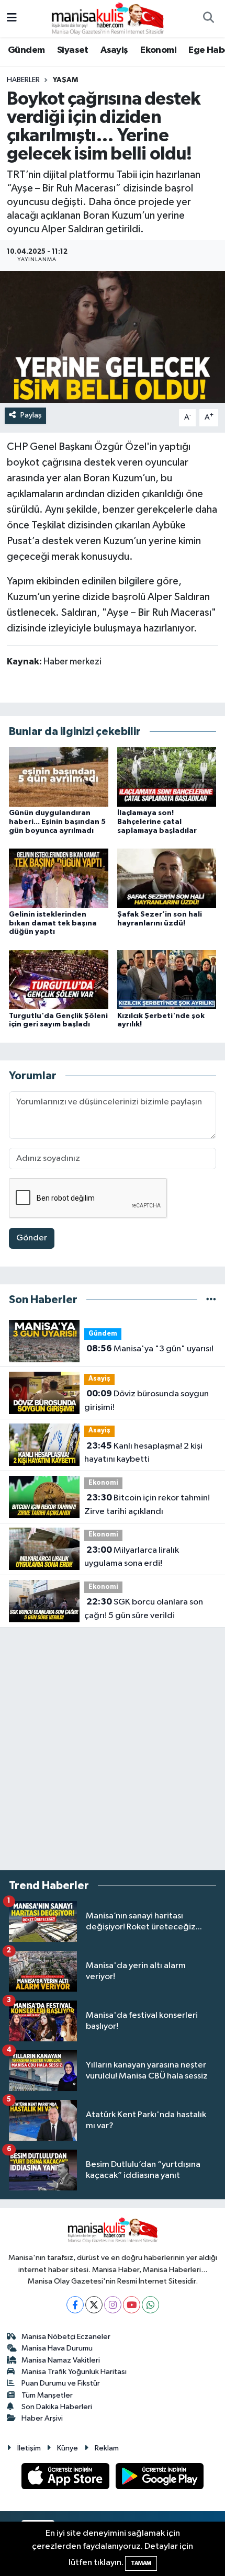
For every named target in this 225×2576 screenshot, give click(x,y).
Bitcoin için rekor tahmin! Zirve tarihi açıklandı (147, 1505)
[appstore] (66, 2478)
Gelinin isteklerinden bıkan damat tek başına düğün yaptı (53, 923)
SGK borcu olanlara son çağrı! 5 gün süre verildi (144, 1609)
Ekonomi (158, 50)
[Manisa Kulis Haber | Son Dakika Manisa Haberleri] (108, 18)
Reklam (107, 2448)
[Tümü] (211, 1300)
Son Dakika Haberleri (57, 2407)
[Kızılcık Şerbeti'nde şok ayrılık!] (167, 980)
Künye (67, 2448)
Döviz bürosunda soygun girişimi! (147, 1400)
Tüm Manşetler (47, 2395)
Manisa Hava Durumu (57, 2348)
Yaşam (65, 80)
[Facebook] (75, 2305)
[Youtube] (132, 2305)
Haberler (23, 80)
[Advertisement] (113, 1749)
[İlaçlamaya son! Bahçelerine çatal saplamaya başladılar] (167, 777)
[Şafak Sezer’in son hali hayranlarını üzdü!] (167, 878)
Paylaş (31, 415)
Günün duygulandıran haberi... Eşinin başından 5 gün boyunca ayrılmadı (57, 822)
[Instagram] (113, 2305)
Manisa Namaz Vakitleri (61, 2360)
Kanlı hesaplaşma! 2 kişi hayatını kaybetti (143, 1453)
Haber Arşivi (42, 2418)
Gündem (26, 50)
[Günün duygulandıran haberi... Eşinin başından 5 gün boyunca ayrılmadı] (59, 777)
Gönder (32, 1238)
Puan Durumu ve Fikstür (61, 2383)
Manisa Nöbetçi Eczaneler (66, 2337)
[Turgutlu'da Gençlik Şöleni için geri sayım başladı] (59, 980)
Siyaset (73, 50)
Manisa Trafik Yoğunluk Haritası (74, 2372)
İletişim (29, 2448)
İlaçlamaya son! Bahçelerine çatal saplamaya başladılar (157, 822)
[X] (94, 2305)
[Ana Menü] (12, 19)
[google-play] (160, 2478)
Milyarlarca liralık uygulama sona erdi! (132, 1557)
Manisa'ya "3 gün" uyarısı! (150, 1349)
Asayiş (114, 50)
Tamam (141, 2563)
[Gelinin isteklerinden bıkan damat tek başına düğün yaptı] (59, 878)
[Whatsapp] (150, 2305)
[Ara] (208, 19)
